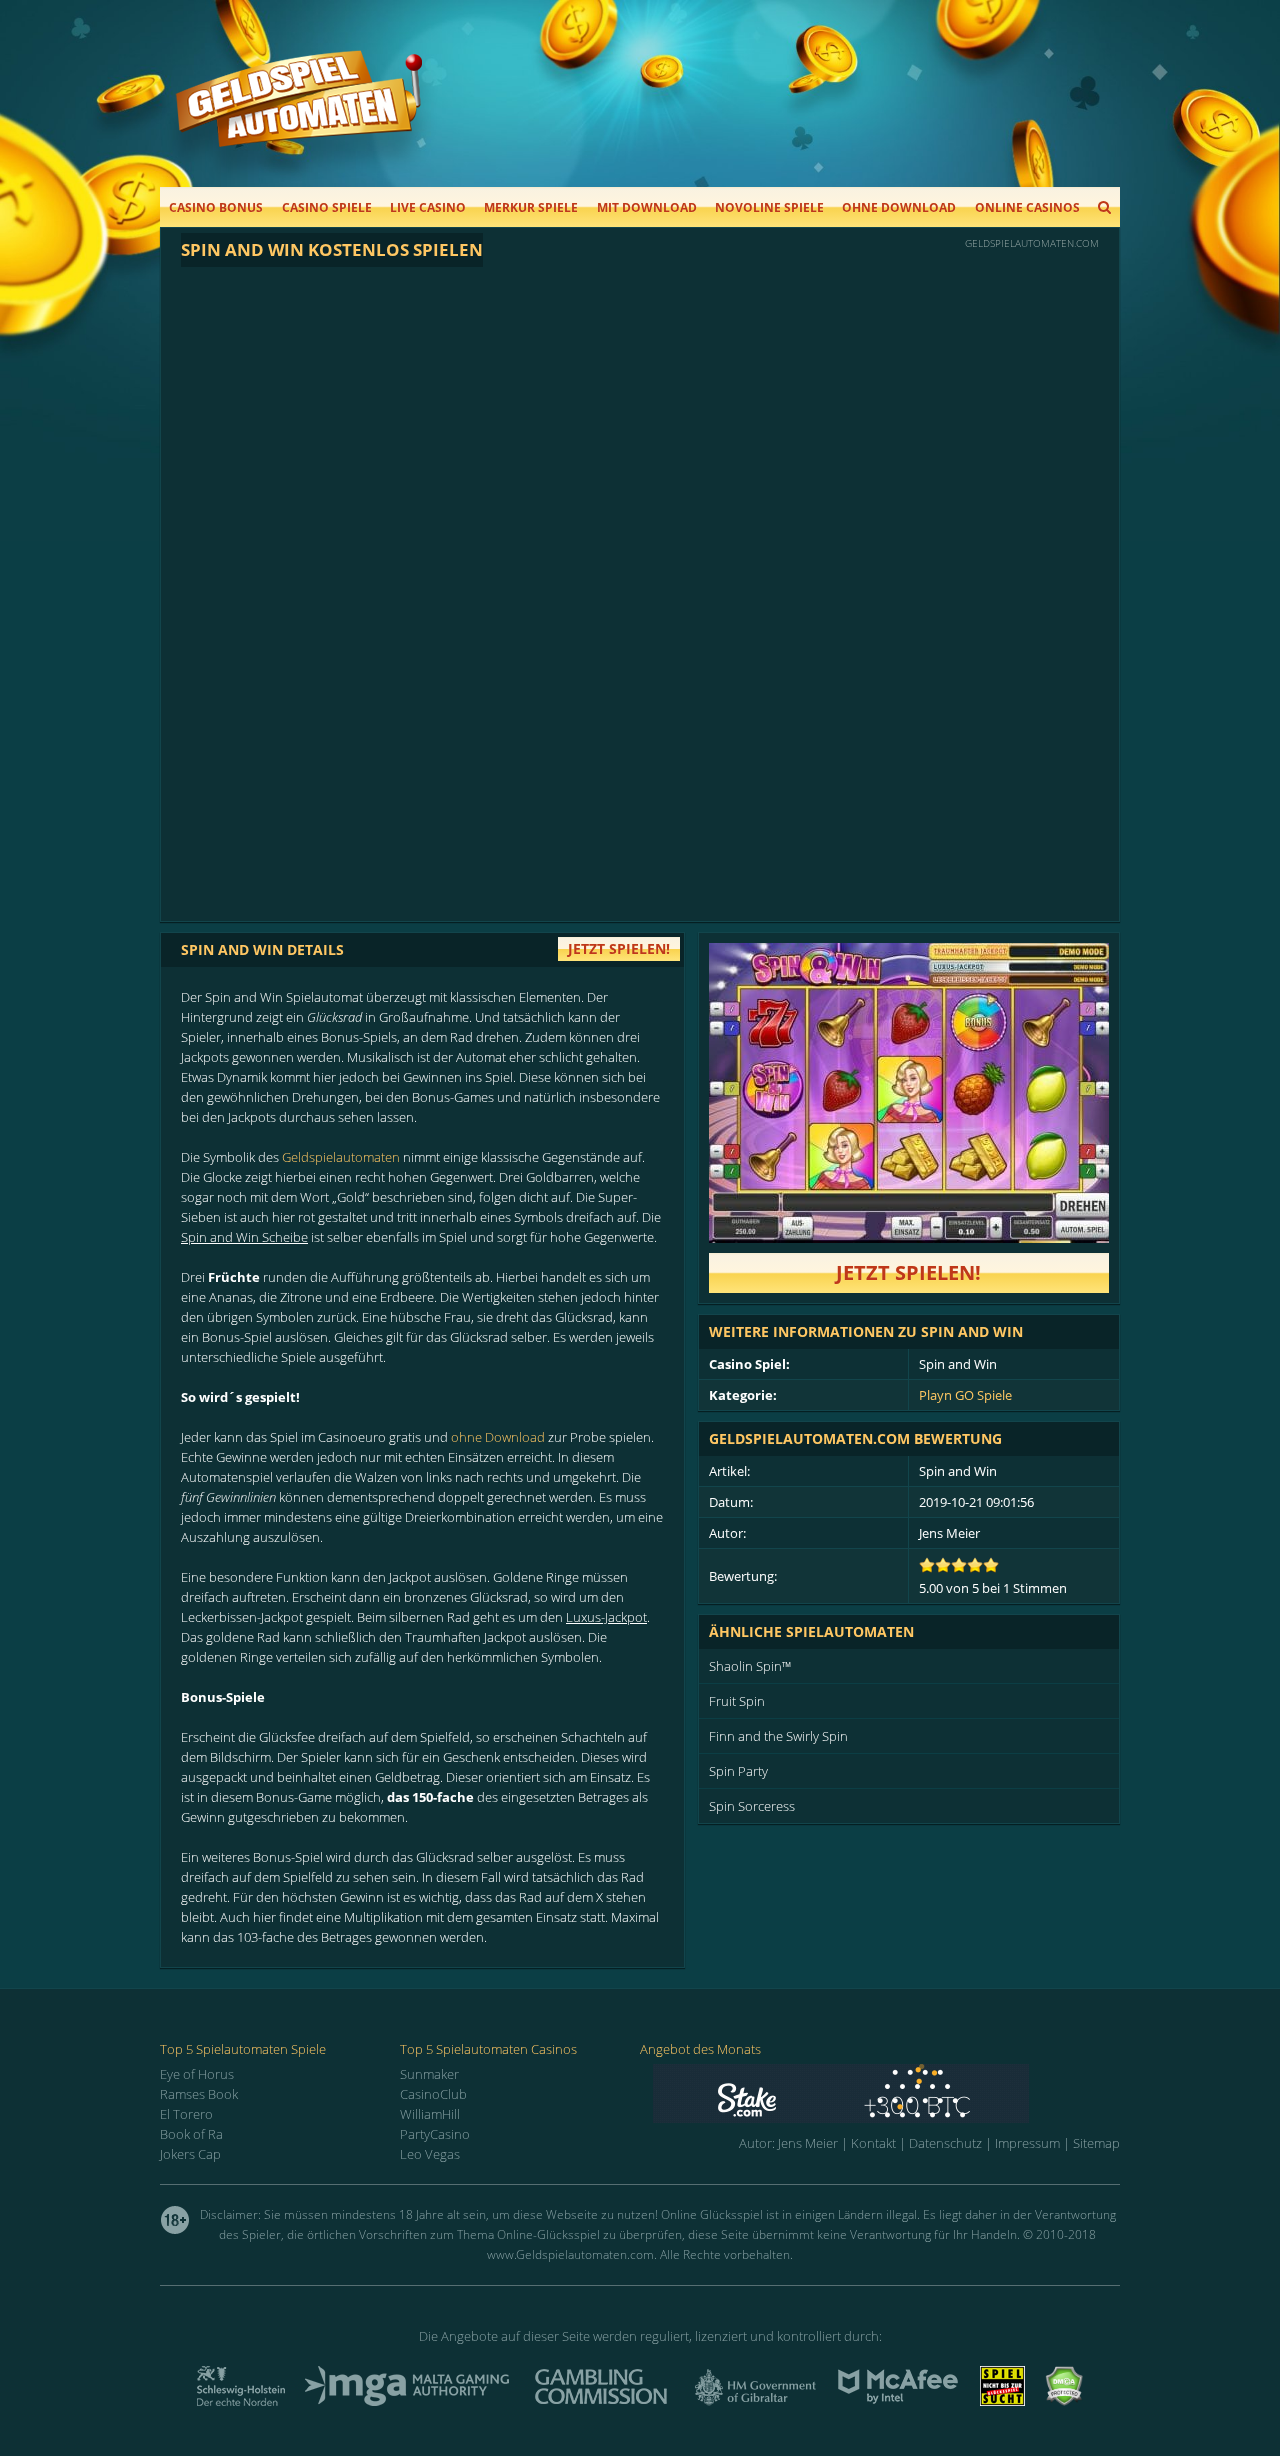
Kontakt (873, 2143)
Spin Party (738, 1771)
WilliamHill (430, 2114)
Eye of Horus (197, 2074)
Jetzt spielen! (908, 1272)
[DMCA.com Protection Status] (1064, 2400)
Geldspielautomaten (341, 1157)
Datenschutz (945, 2143)
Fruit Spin (737, 1701)
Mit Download (647, 207)
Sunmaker (429, 2074)
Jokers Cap (190, 2154)
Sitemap (1096, 2143)
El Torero (186, 2114)
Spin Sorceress (752, 1806)
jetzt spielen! (619, 948)
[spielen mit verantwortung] (1002, 2400)
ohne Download (498, 1437)
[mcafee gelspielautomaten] (898, 2400)
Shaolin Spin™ (750, 1666)
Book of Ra (191, 2134)
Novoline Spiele (769, 207)
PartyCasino (435, 2134)
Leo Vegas (430, 2154)
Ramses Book (199, 2094)
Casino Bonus (216, 207)
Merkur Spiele (531, 207)
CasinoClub (433, 2094)
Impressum (1027, 2143)
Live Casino (428, 207)
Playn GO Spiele (965, 1395)
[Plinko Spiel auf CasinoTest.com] (886, 2093)
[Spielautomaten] (299, 118)
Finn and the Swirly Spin (778, 1736)
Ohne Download (899, 207)
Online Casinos (1027, 207)
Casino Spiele (327, 207)
